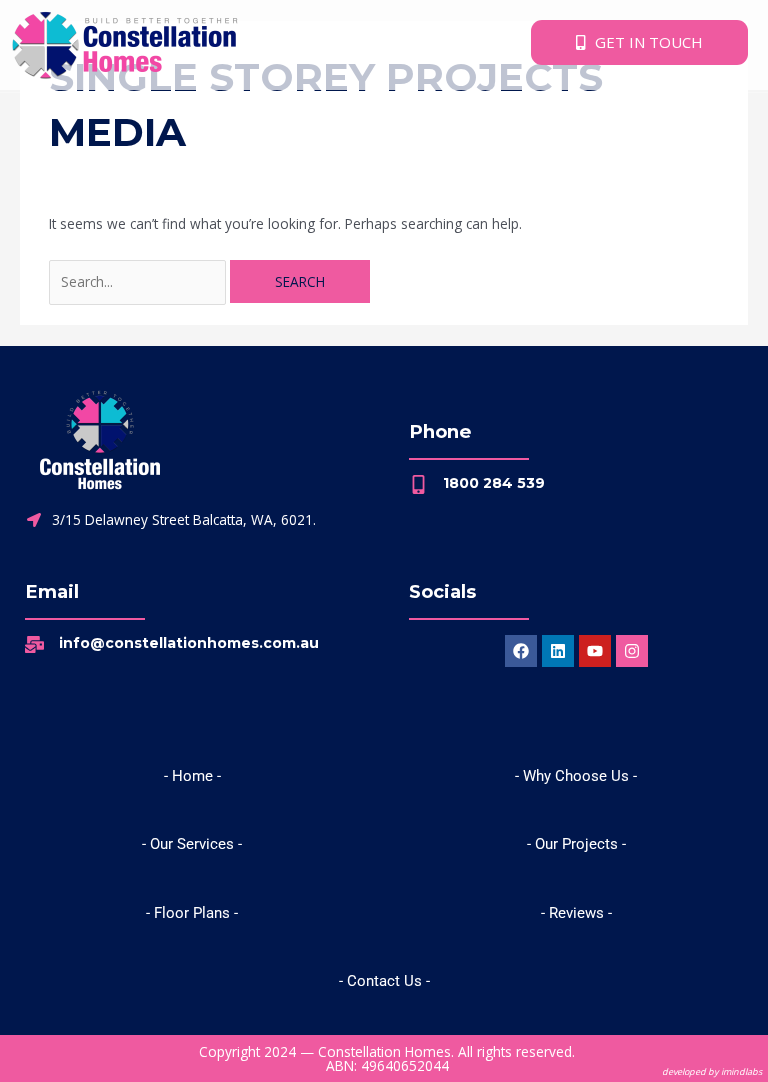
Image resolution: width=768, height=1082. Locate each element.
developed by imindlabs (712, 1071)
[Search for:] (139, 281)
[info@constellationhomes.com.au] (34, 644)
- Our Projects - (576, 844)
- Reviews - (576, 913)
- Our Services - (192, 844)
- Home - (192, 776)
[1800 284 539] (418, 484)
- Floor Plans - (192, 913)
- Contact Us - (384, 981)
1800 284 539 (494, 483)
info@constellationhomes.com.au (189, 643)
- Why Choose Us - (576, 776)
